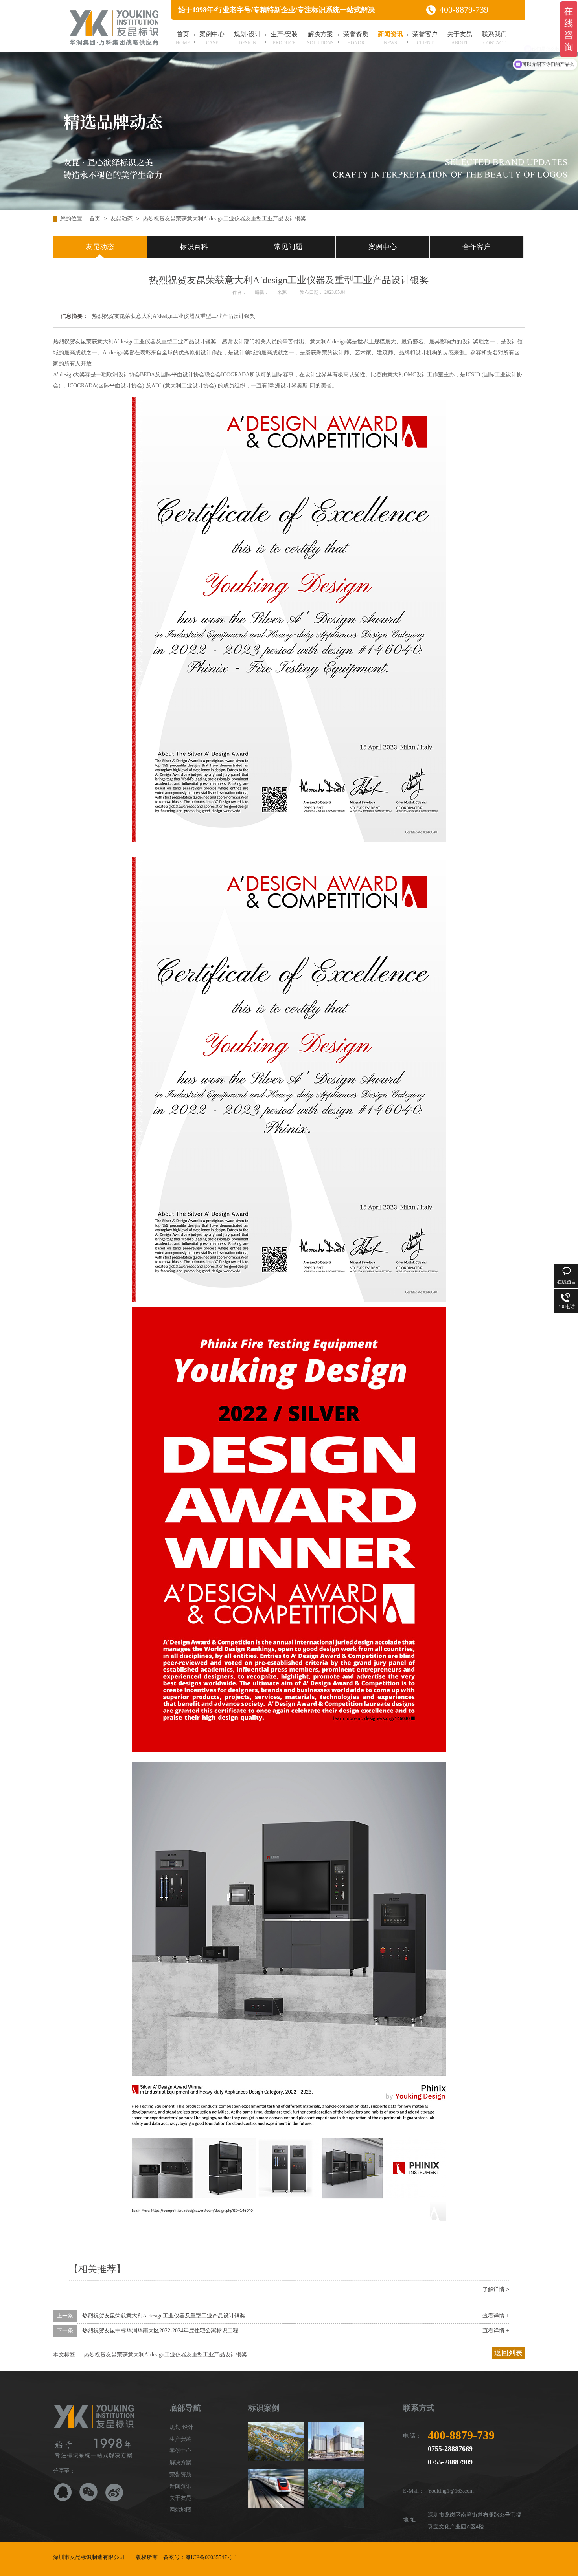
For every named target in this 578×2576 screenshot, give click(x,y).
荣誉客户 (425, 38)
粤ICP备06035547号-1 (211, 2557)
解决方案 (320, 38)
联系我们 (494, 38)
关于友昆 (460, 38)
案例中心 (212, 38)
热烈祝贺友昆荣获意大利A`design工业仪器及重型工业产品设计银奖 (224, 219)
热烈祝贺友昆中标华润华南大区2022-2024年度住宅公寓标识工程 (160, 2331)
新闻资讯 (390, 38)
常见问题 (288, 247)
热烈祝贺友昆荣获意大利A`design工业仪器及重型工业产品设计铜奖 (164, 2316)
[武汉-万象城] (336, 2441)
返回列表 (508, 2353)
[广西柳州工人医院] (336, 2488)
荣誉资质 (356, 38)
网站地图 (180, 2510)
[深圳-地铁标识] (276, 2488)
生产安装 (180, 2439)
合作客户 (477, 247)
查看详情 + (496, 2316)
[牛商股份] (243, 2557)
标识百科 (194, 247)
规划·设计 (248, 38)
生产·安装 (284, 38)
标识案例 (264, 2408)
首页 (183, 38)
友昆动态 (122, 219)
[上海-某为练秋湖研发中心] (276, 2441)
